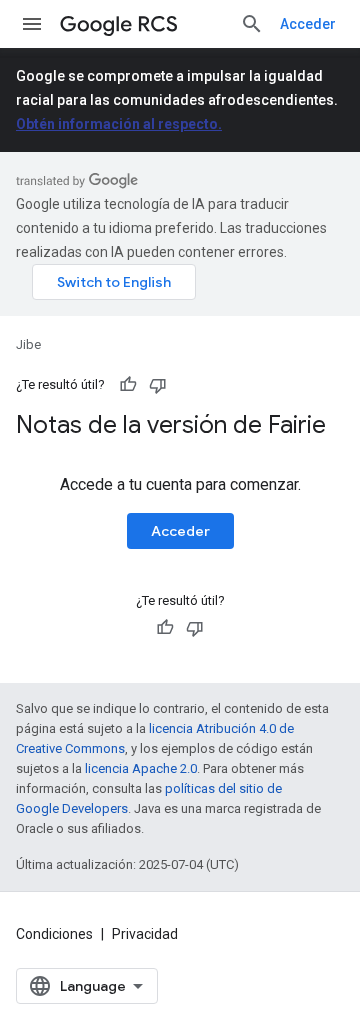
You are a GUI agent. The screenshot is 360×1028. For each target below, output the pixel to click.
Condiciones (54, 934)
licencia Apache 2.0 (141, 768)
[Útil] (128, 385)
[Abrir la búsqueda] (252, 24)
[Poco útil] (158, 385)
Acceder (308, 24)
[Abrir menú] (32, 24)
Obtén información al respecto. (119, 124)
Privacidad (145, 934)
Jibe (28, 344)
